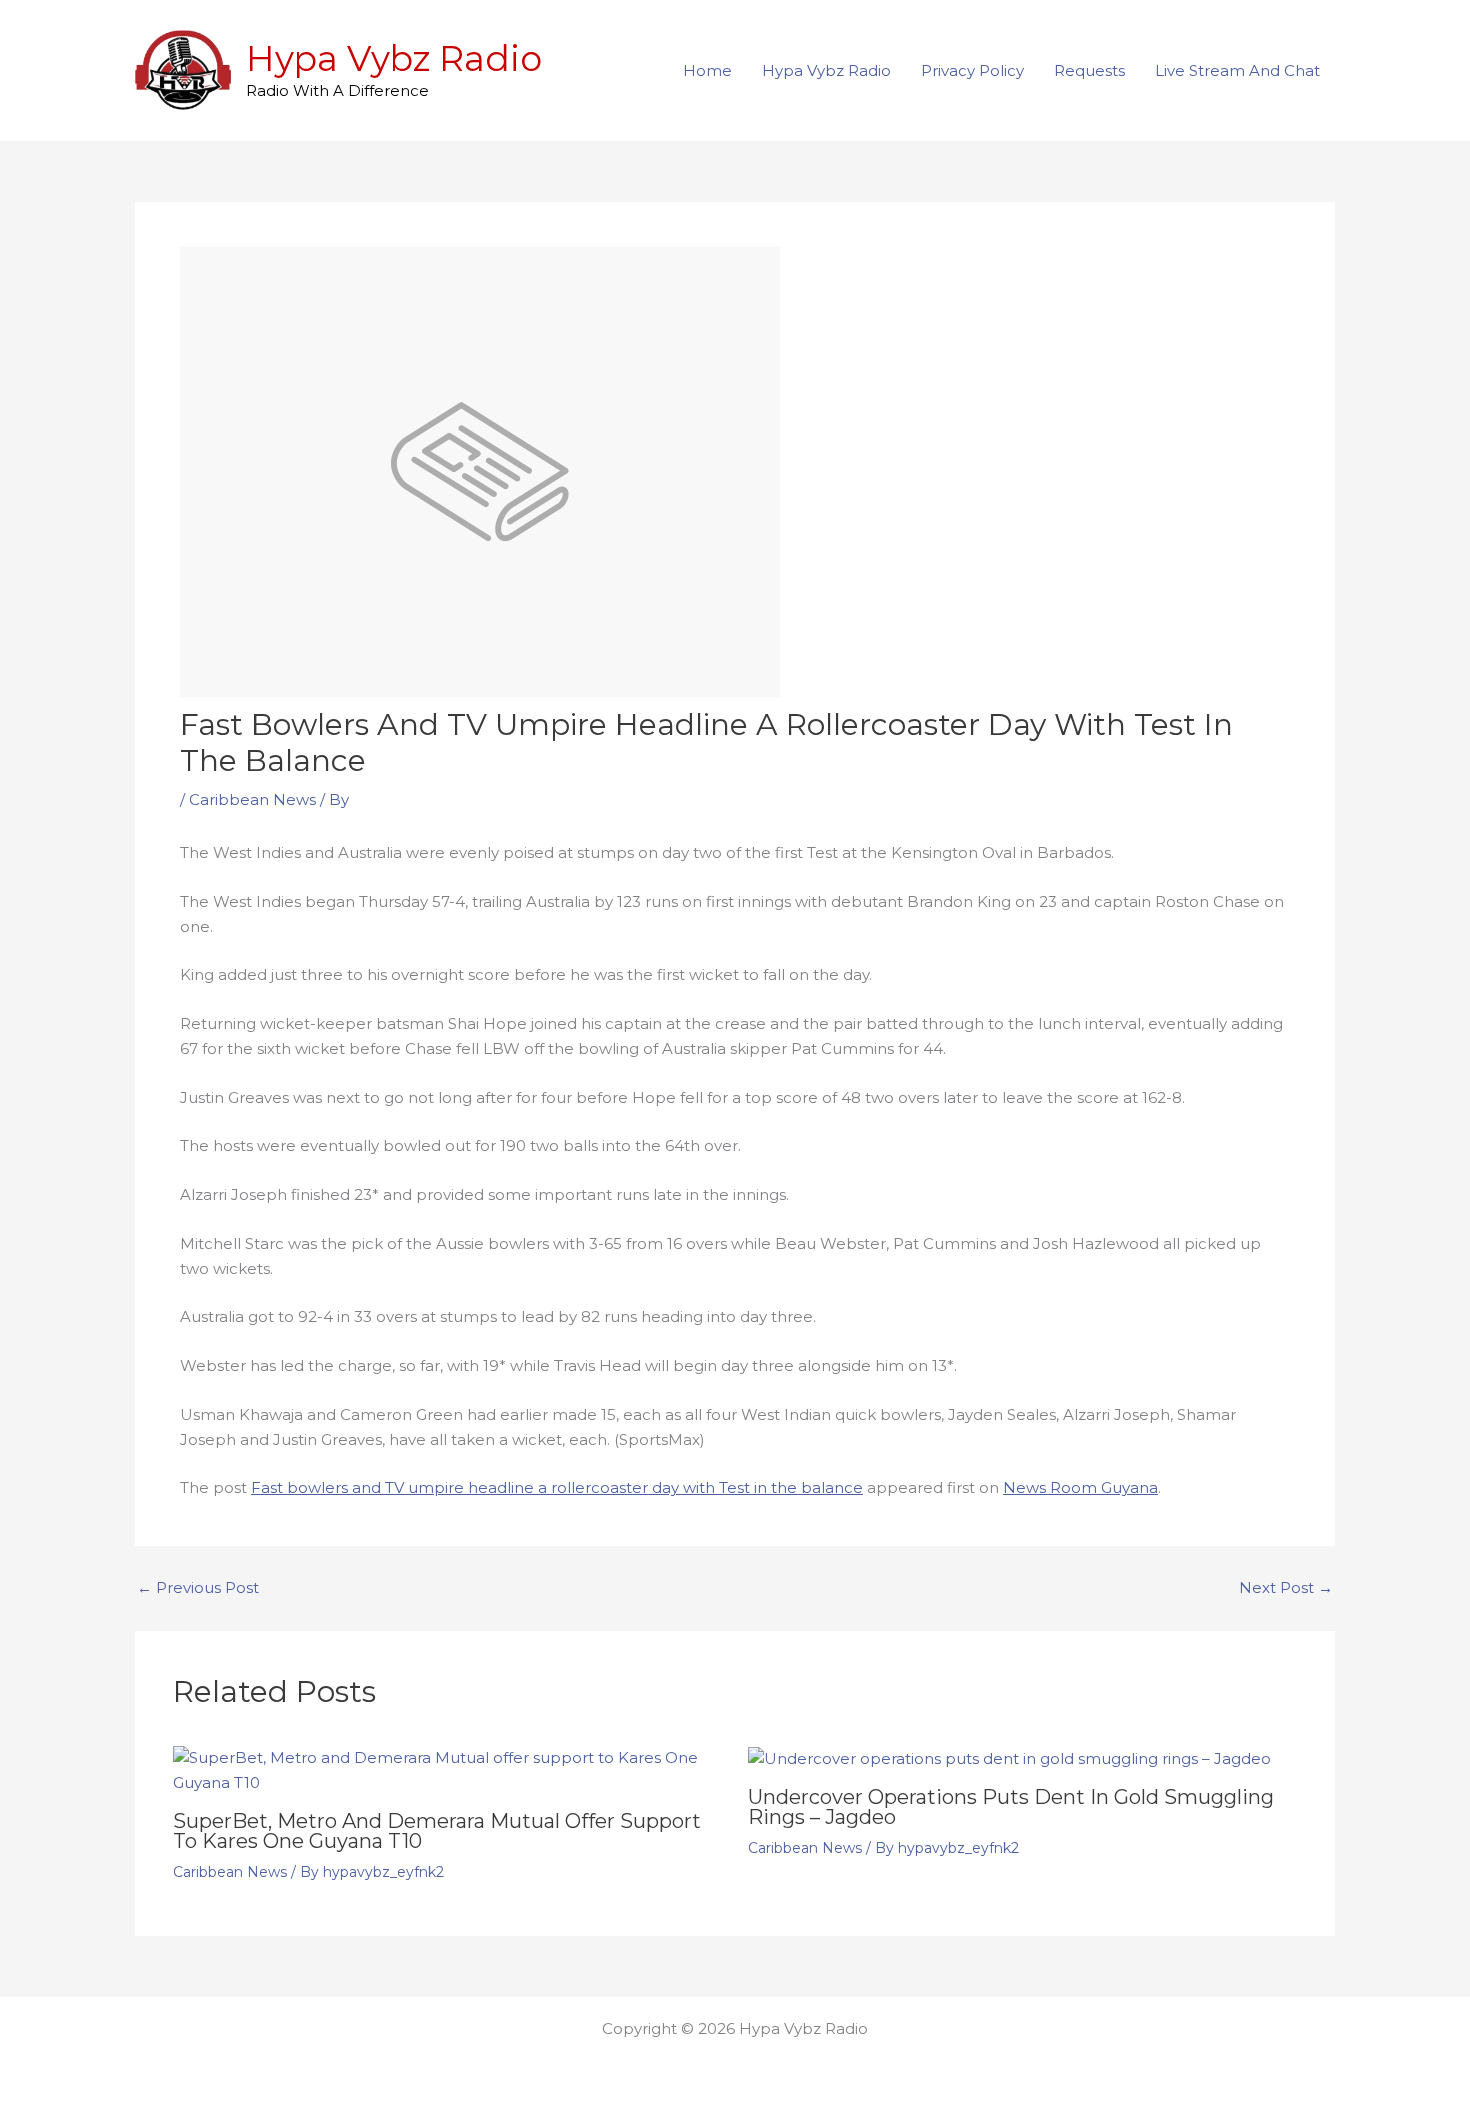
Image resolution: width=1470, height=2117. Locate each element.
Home (707, 70)
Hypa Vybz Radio (394, 58)
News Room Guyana (1080, 1487)
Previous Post (198, 1587)
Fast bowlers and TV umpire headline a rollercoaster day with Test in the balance (557, 1487)
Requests (1089, 70)
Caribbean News (252, 799)
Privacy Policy (972, 70)
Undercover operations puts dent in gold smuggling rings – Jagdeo (1011, 1807)
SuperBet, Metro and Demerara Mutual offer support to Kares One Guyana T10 (437, 1831)
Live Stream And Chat (1237, 70)
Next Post (1286, 1587)
